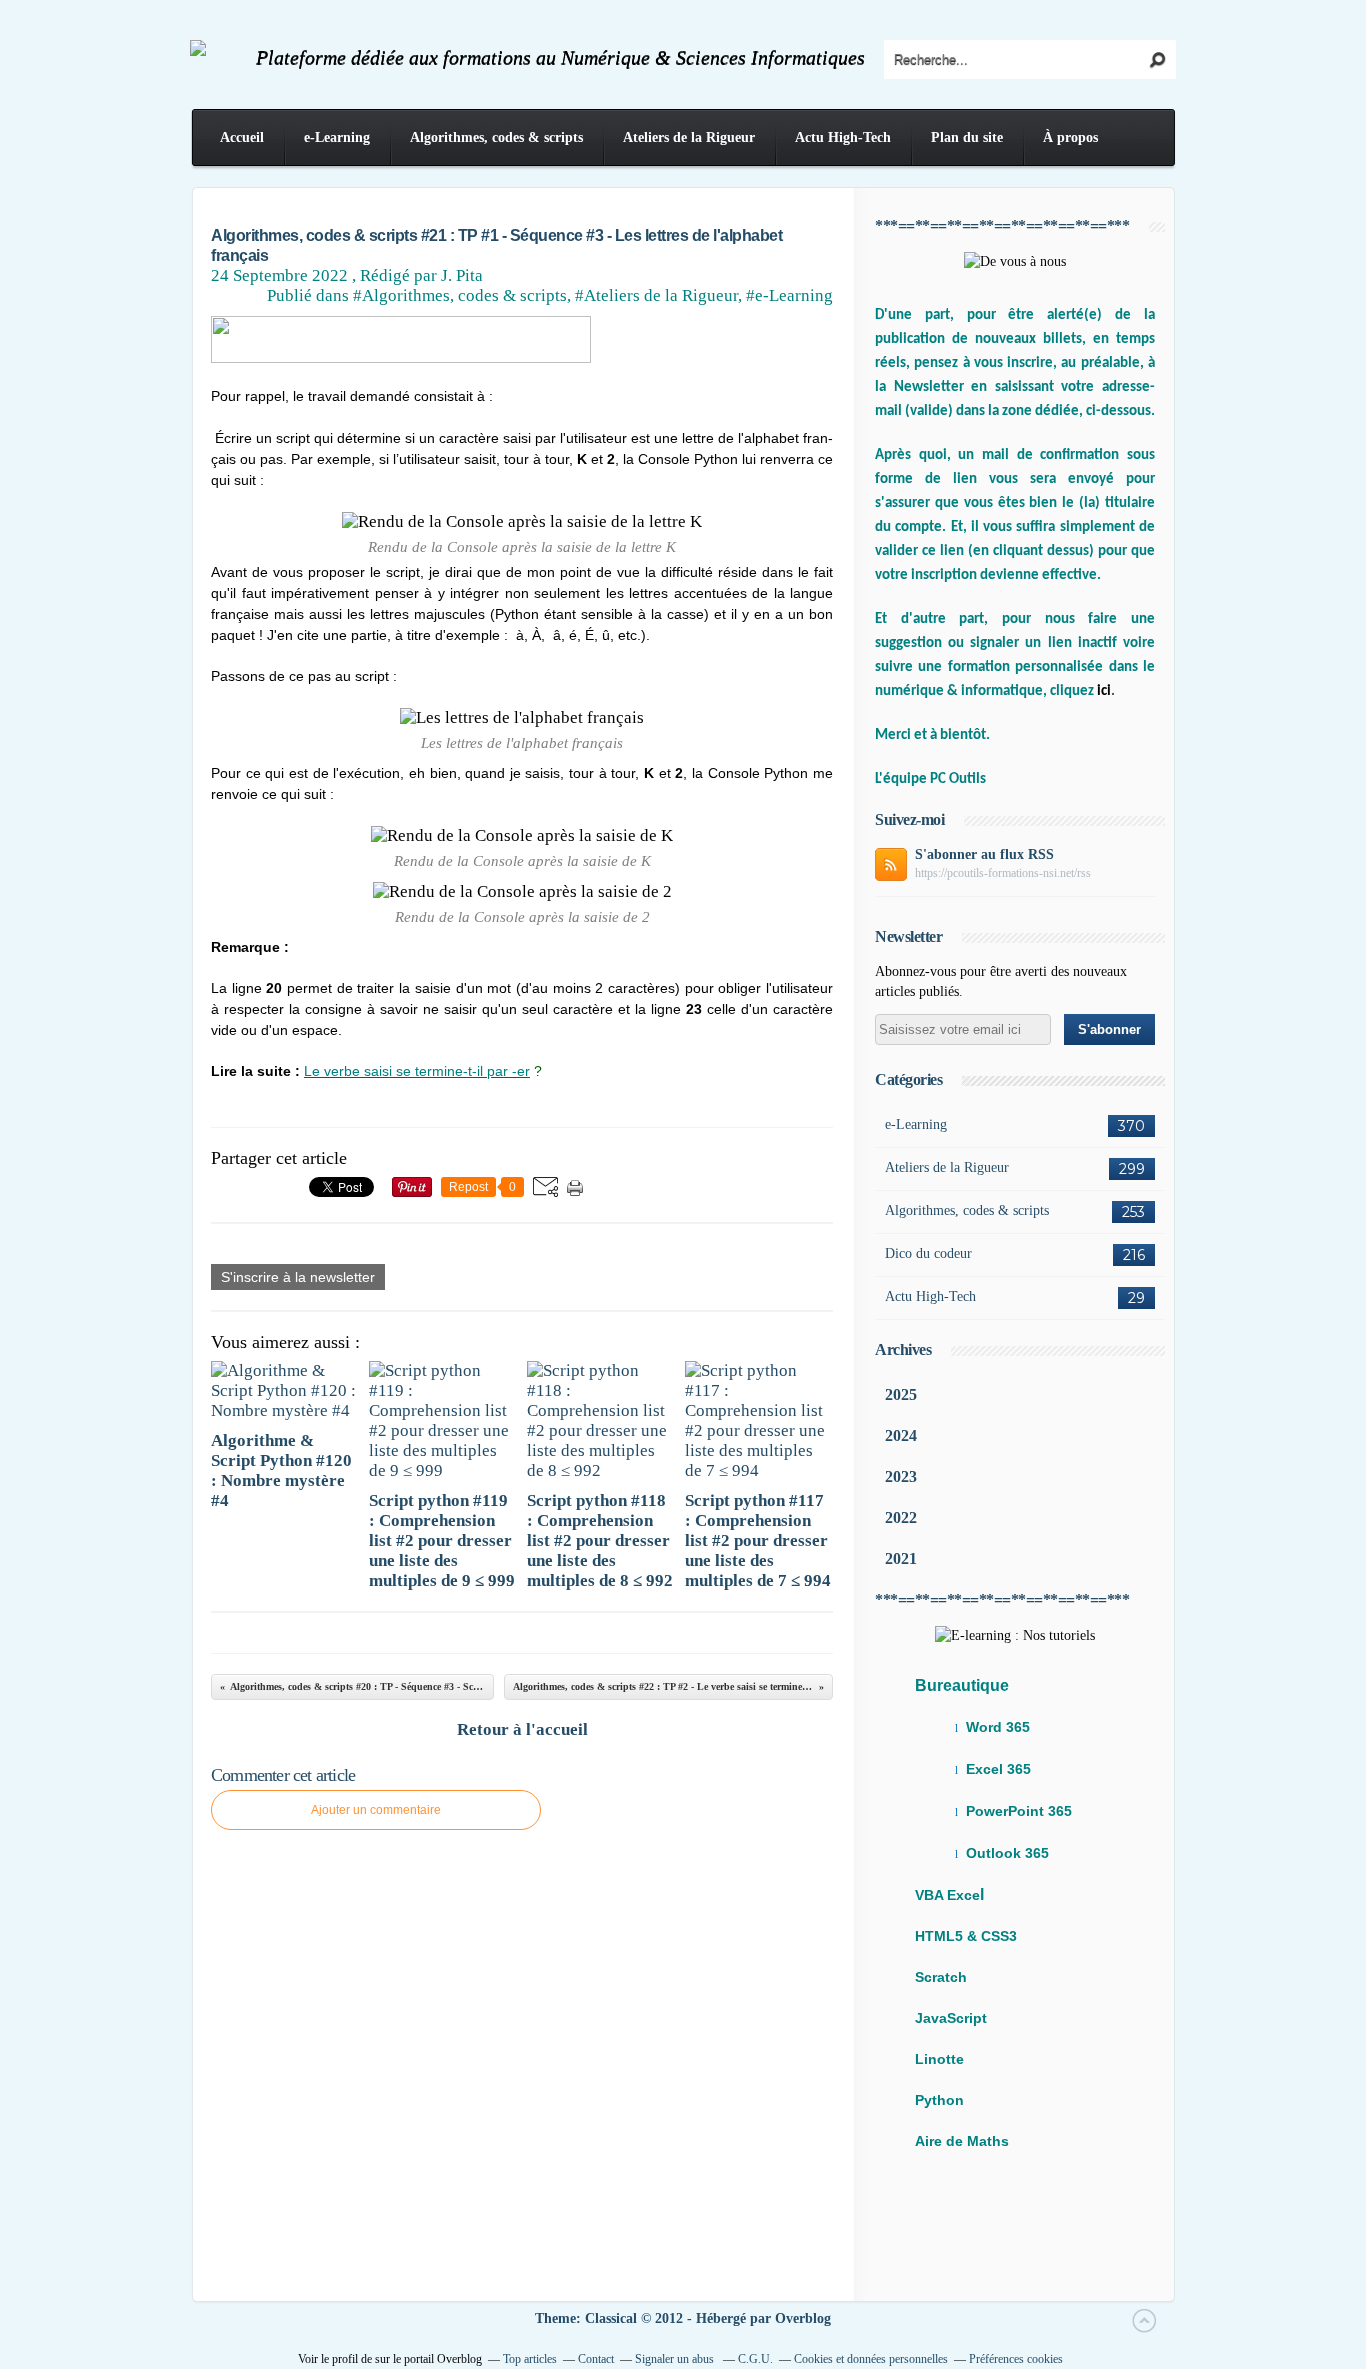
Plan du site (967, 137)
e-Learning (337, 137)
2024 (901, 1435)
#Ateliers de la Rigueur (656, 295)
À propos (1070, 137)
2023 (901, 1476)
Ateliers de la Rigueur (689, 137)
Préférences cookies (1016, 2359)
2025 (901, 1394)
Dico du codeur (928, 1253)
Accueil (242, 137)
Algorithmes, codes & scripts (496, 137)
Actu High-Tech (843, 137)
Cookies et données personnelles (871, 2359)
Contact (596, 2359)
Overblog (803, 2318)
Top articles (530, 2359)
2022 (901, 1517)
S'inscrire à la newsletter (298, 1277)
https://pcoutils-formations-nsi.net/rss (1003, 873)
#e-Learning (789, 295)
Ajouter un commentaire (376, 1810)
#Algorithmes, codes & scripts (460, 295)
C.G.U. (755, 2359)
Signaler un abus (676, 2359)
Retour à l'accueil (522, 1729)
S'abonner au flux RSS (984, 854)
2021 (901, 1558)
